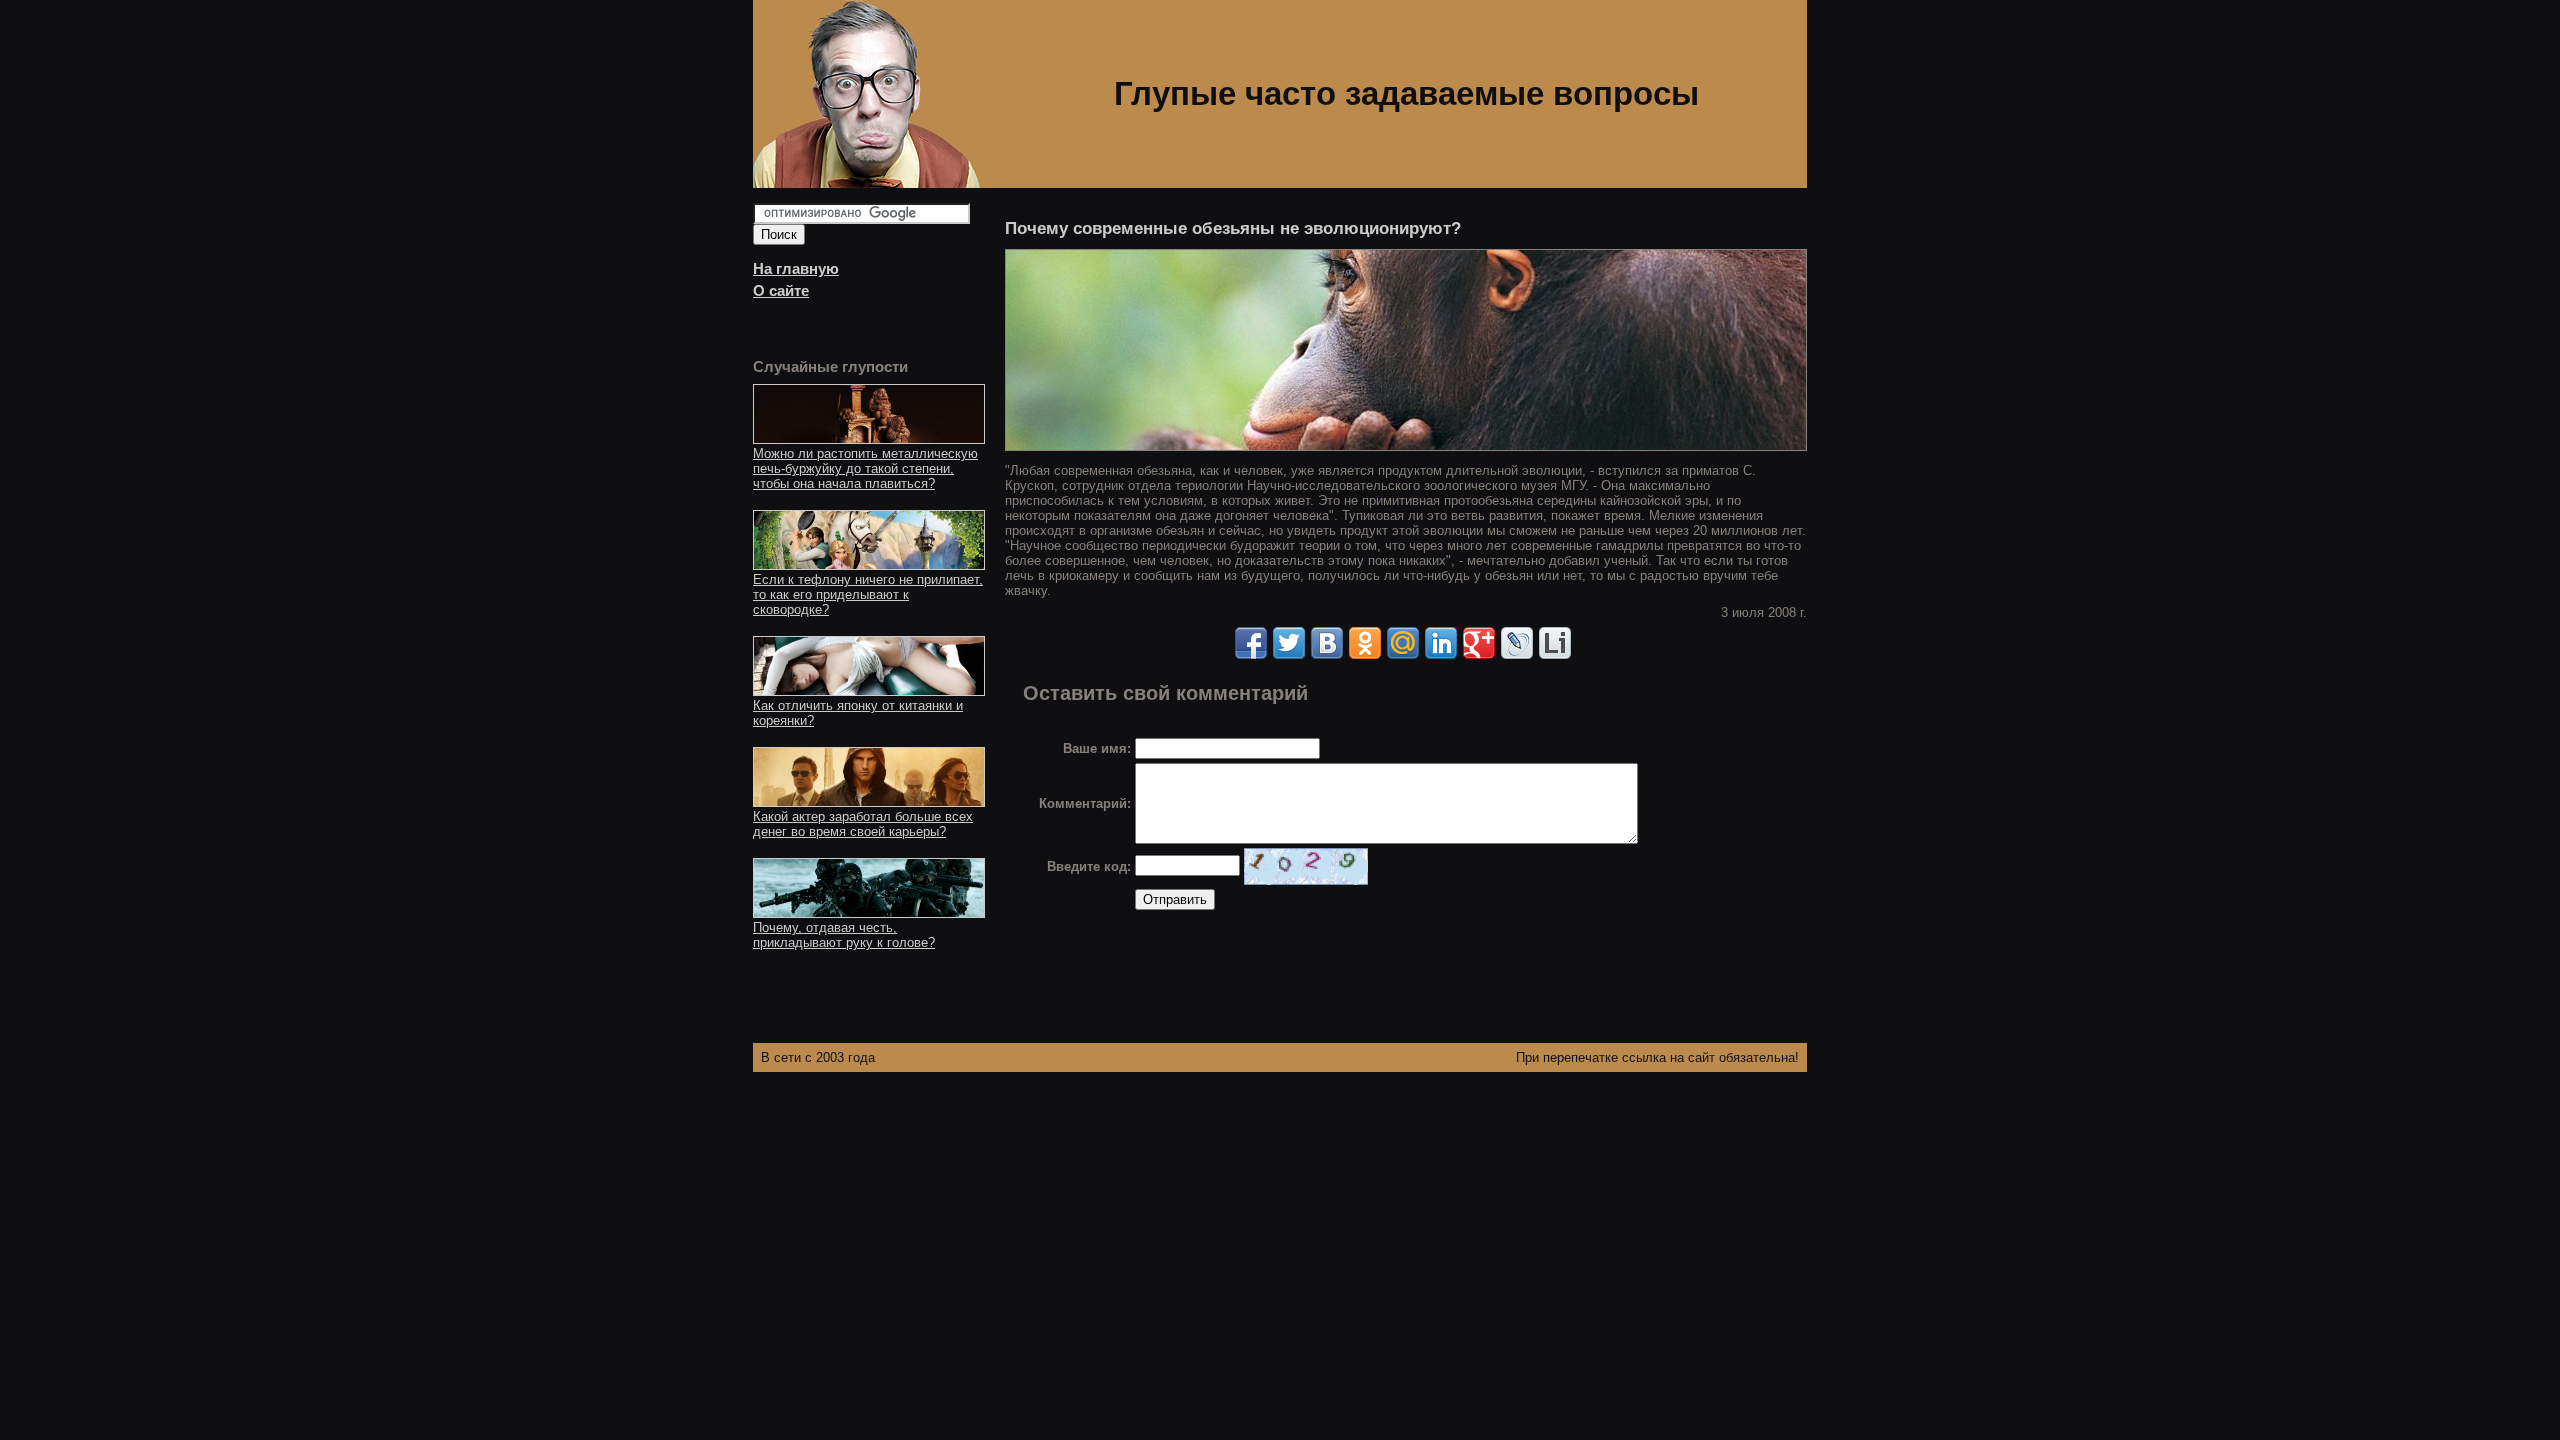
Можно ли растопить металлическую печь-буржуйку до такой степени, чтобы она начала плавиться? (865, 468)
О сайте (781, 291)
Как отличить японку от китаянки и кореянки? (858, 713)
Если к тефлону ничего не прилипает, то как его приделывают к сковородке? (868, 594)
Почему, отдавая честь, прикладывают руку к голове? (844, 935)
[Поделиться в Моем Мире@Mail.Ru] (1403, 643)
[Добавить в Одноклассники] (1365, 643)
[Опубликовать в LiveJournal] (1517, 643)
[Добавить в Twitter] (1289, 643)
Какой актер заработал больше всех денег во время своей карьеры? (863, 824)
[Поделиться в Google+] (1479, 643)
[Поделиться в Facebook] (1251, 643)
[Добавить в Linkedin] (1441, 643)
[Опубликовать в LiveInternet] (1555, 643)
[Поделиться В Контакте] (1327, 643)
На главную (796, 269)
